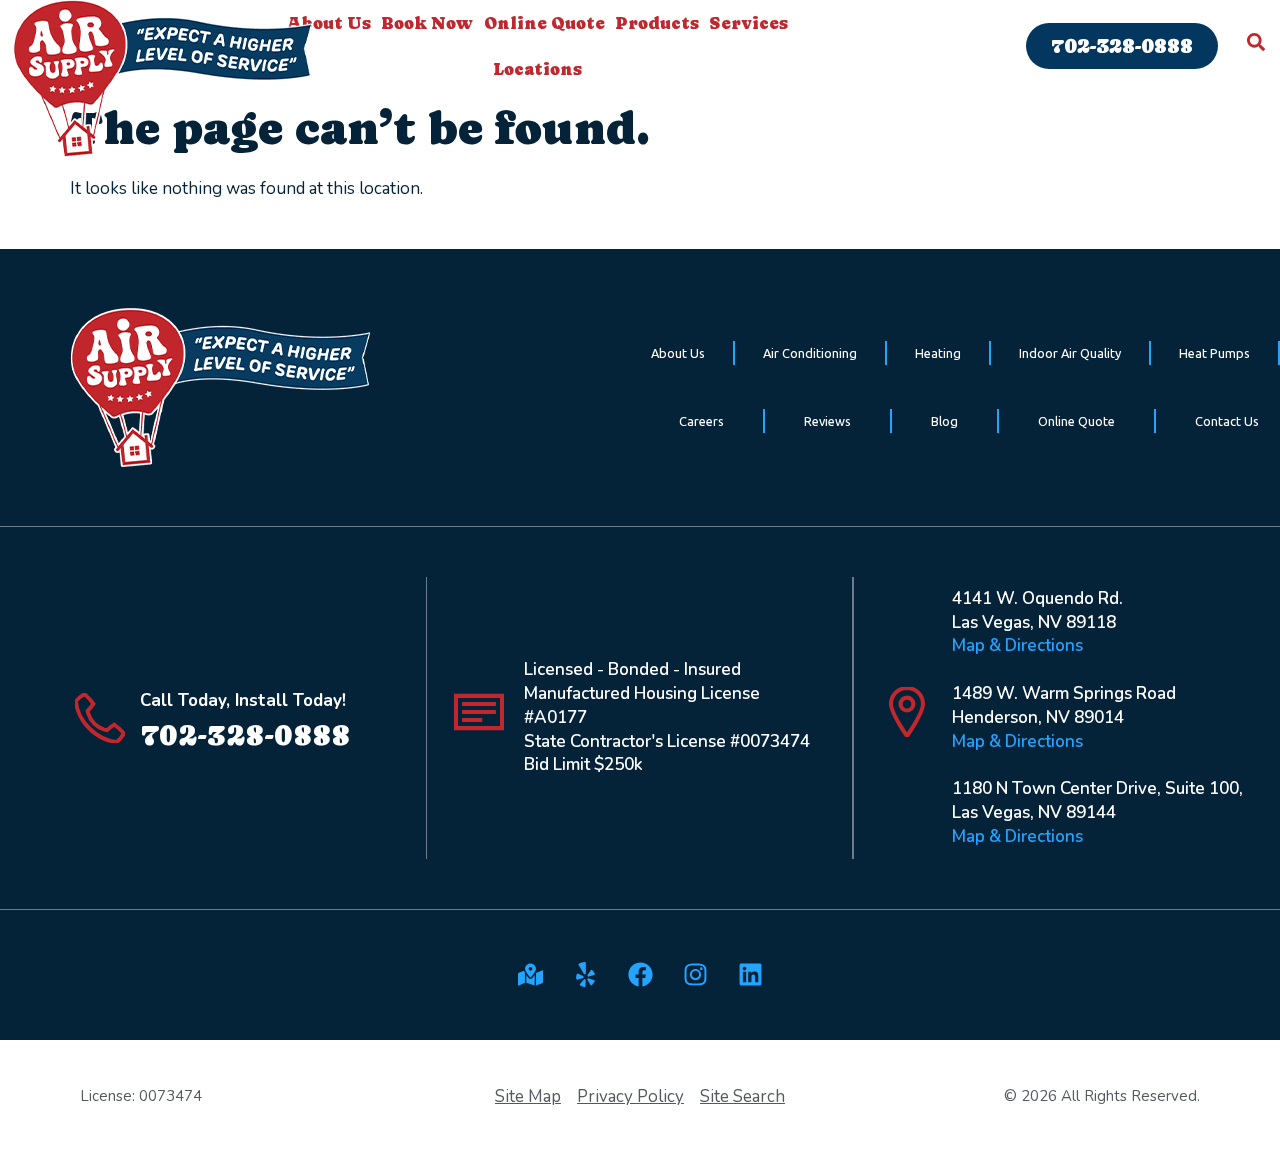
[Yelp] (585, 975)
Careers (701, 421)
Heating (938, 353)
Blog (944, 421)
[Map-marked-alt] (530, 975)
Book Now (427, 23)
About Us (678, 353)
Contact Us (1227, 421)
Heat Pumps (1214, 353)
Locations (537, 69)
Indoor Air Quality (1070, 353)
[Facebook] (640, 975)
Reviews (827, 421)
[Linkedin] (750, 975)
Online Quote (544, 23)
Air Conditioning (810, 353)
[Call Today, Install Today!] (100, 718)
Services (748, 23)
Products (657, 23)
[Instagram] (695, 975)
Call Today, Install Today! (243, 700)
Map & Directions (1017, 645)
